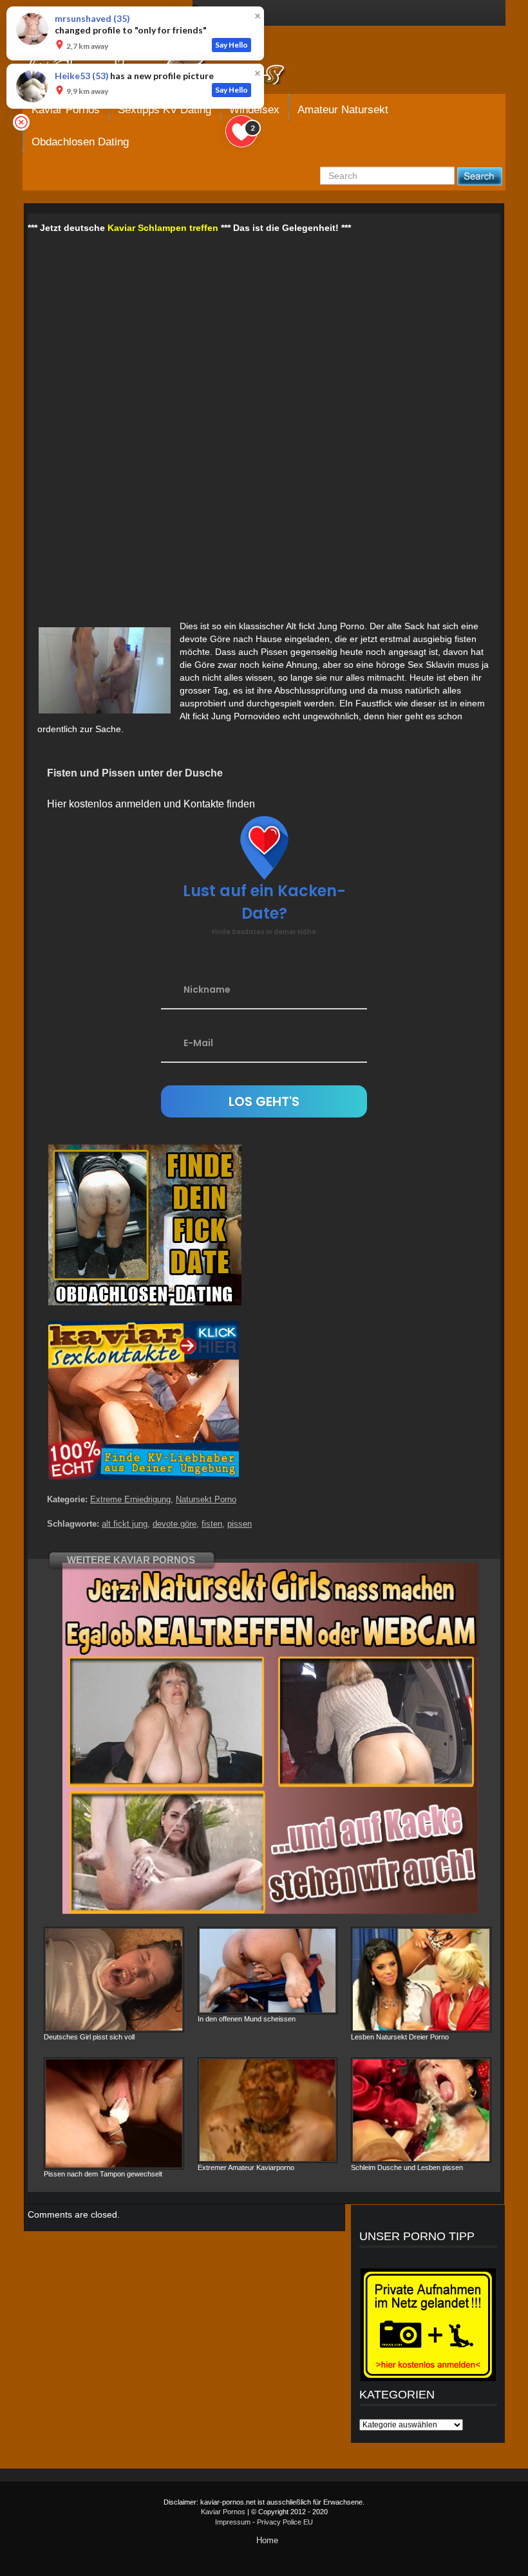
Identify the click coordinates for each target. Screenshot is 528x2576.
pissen (240, 1524)
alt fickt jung (125, 1524)
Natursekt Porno (206, 1499)
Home (267, 2540)
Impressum (233, 2522)
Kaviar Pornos (223, 2512)
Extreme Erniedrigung (130, 1499)
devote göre (174, 1524)
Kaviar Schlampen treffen (163, 228)
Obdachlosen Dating (80, 142)
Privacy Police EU (285, 2522)
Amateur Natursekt (343, 110)
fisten (212, 1524)
